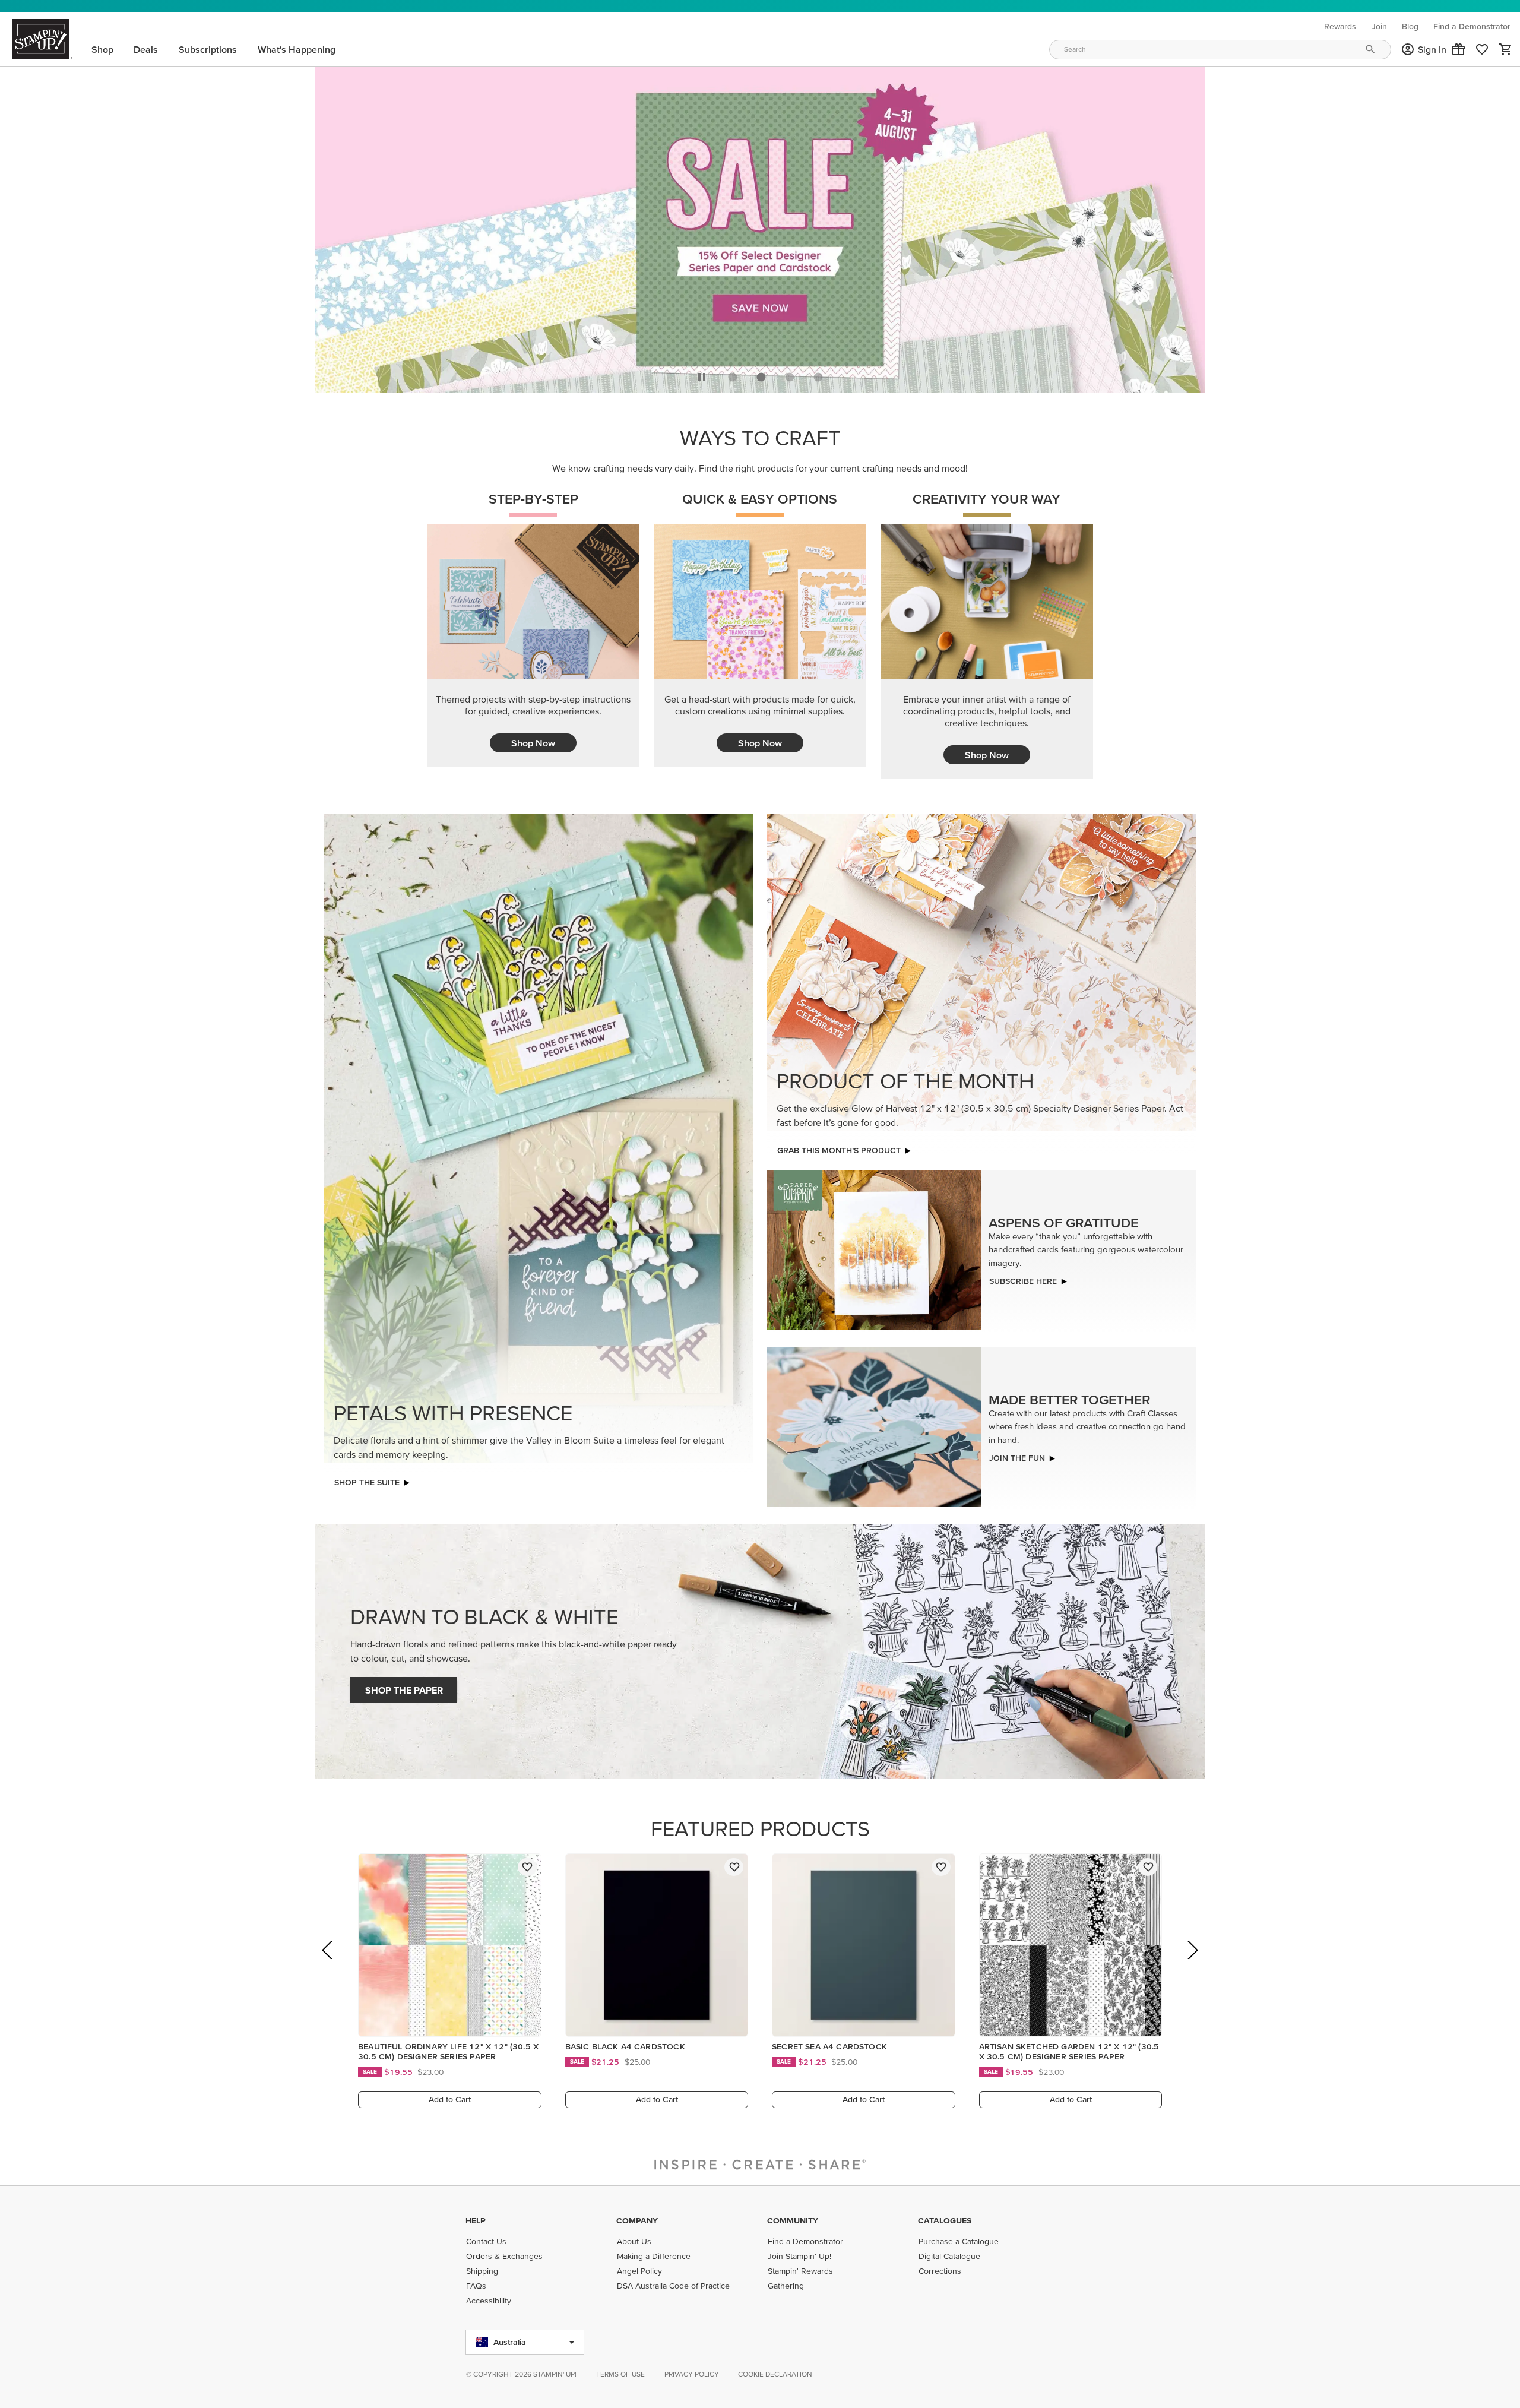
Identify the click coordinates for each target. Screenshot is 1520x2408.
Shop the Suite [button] (367, 1479)
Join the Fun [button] (1017, 1455)
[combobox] (1220, 50)
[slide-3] (818, 374)
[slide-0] (733, 374)
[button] (1458, 49)
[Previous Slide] (328, 1964)
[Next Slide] (1192, 1964)
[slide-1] (761, 374)
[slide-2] (790, 374)
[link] (1482, 49)
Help (476, 2220)
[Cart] (1506, 49)
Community (793, 2220)
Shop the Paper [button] (404, 1687)
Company (637, 2220)
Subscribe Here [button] (1023, 1278)
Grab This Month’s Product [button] (839, 1147)
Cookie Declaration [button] (775, 2374)
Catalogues (945, 2220)
